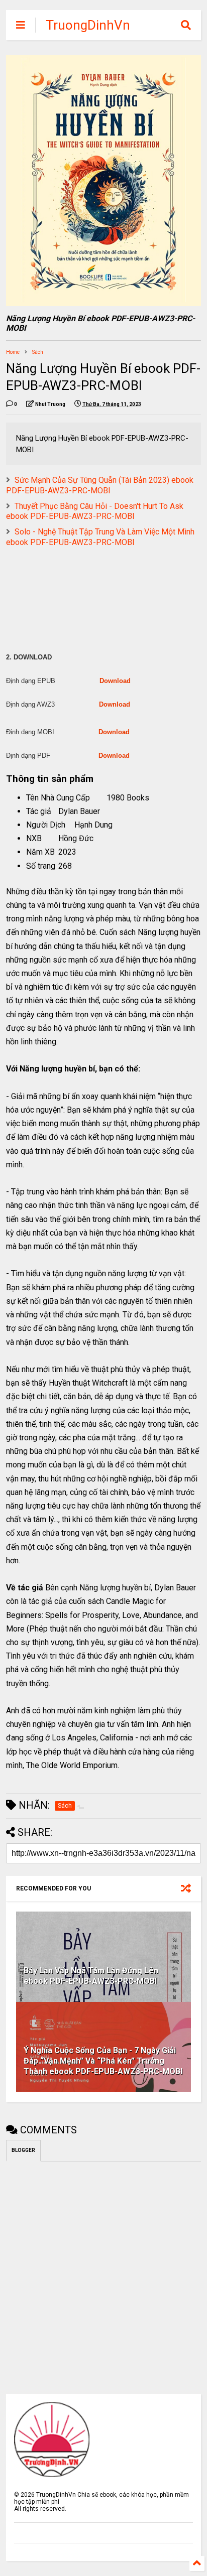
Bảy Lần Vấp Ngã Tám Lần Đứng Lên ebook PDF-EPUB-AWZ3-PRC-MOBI (91, 1976)
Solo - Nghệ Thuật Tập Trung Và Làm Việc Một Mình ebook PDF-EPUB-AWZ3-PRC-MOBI (100, 537)
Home (13, 352)
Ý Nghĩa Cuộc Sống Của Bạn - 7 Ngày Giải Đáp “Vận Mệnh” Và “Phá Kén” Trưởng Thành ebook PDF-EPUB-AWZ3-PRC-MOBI (103, 2061)
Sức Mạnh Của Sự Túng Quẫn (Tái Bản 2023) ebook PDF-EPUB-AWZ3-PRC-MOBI (100, 485)
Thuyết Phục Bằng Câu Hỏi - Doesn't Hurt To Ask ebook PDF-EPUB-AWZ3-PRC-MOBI (95, 511)
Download (115, 681)
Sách (38, 352)
